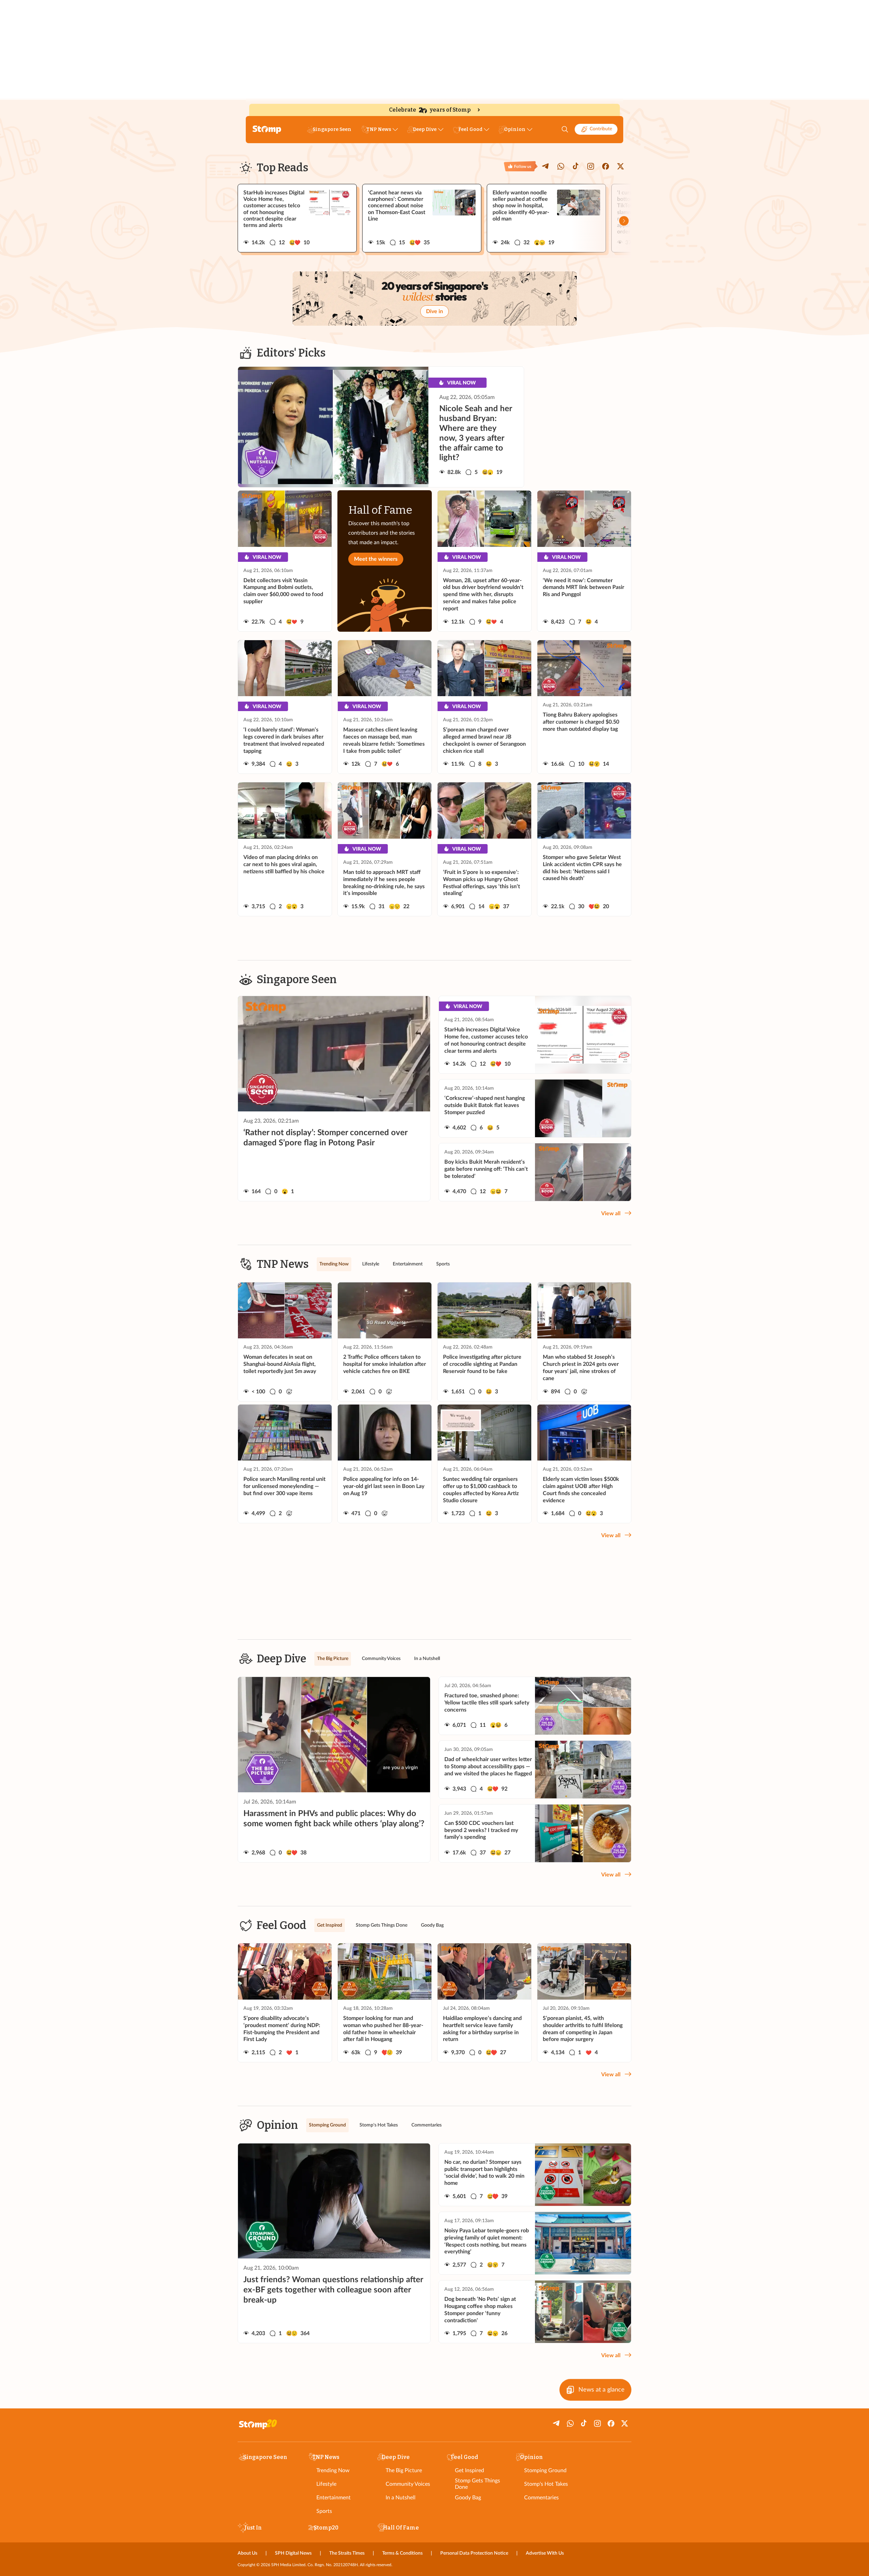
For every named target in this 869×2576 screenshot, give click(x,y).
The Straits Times (347, 2553)
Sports (324, 2511)
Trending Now (333, 2470)
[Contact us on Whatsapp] (561, 166)
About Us (247, 2553)
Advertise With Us (545, 2553)
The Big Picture (404, 2470)
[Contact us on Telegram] (546, 166)
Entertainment (334, 2498)
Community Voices (408, 2484)
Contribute (601, 129)
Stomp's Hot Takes (546, 2484)
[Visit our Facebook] (606, 166)
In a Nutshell (401, 2498)
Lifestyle (326, 2484)
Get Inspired (469, 2470)
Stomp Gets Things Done (477, 2484)
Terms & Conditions (402, 2553)
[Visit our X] (621, 166)
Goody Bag (468, 2498)
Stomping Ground (545, 2470)
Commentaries (541, 2498)
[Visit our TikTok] (576, 166)
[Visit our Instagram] (591, 166)
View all (611, 1214)
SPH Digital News (293, 2553)
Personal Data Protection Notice (474, 2553)
